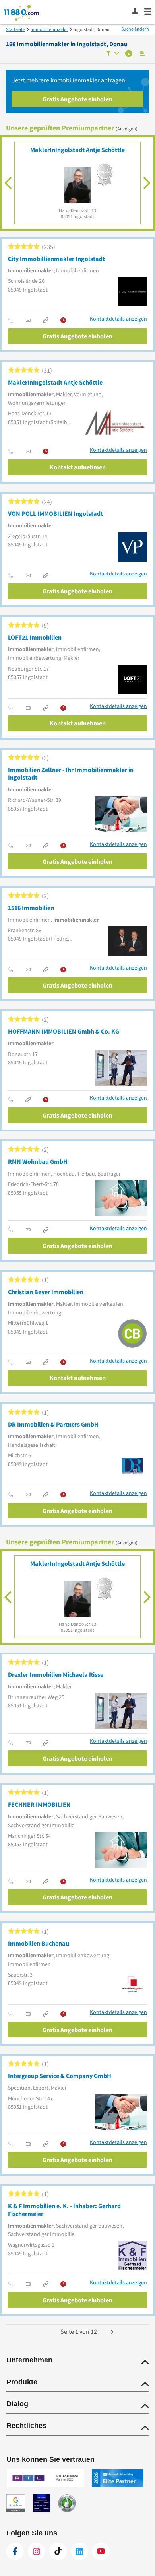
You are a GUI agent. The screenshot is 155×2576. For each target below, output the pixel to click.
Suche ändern (135, 29)
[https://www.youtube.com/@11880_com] (101, 2551)
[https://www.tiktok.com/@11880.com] (58, 2551)
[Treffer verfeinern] (113, 54)
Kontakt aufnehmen (78, 467)
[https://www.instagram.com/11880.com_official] (37, 2551)
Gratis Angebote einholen (77, 99)
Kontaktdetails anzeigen (118, 319)
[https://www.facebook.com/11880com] (15, 2551)
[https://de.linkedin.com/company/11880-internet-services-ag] (79, 2551)
